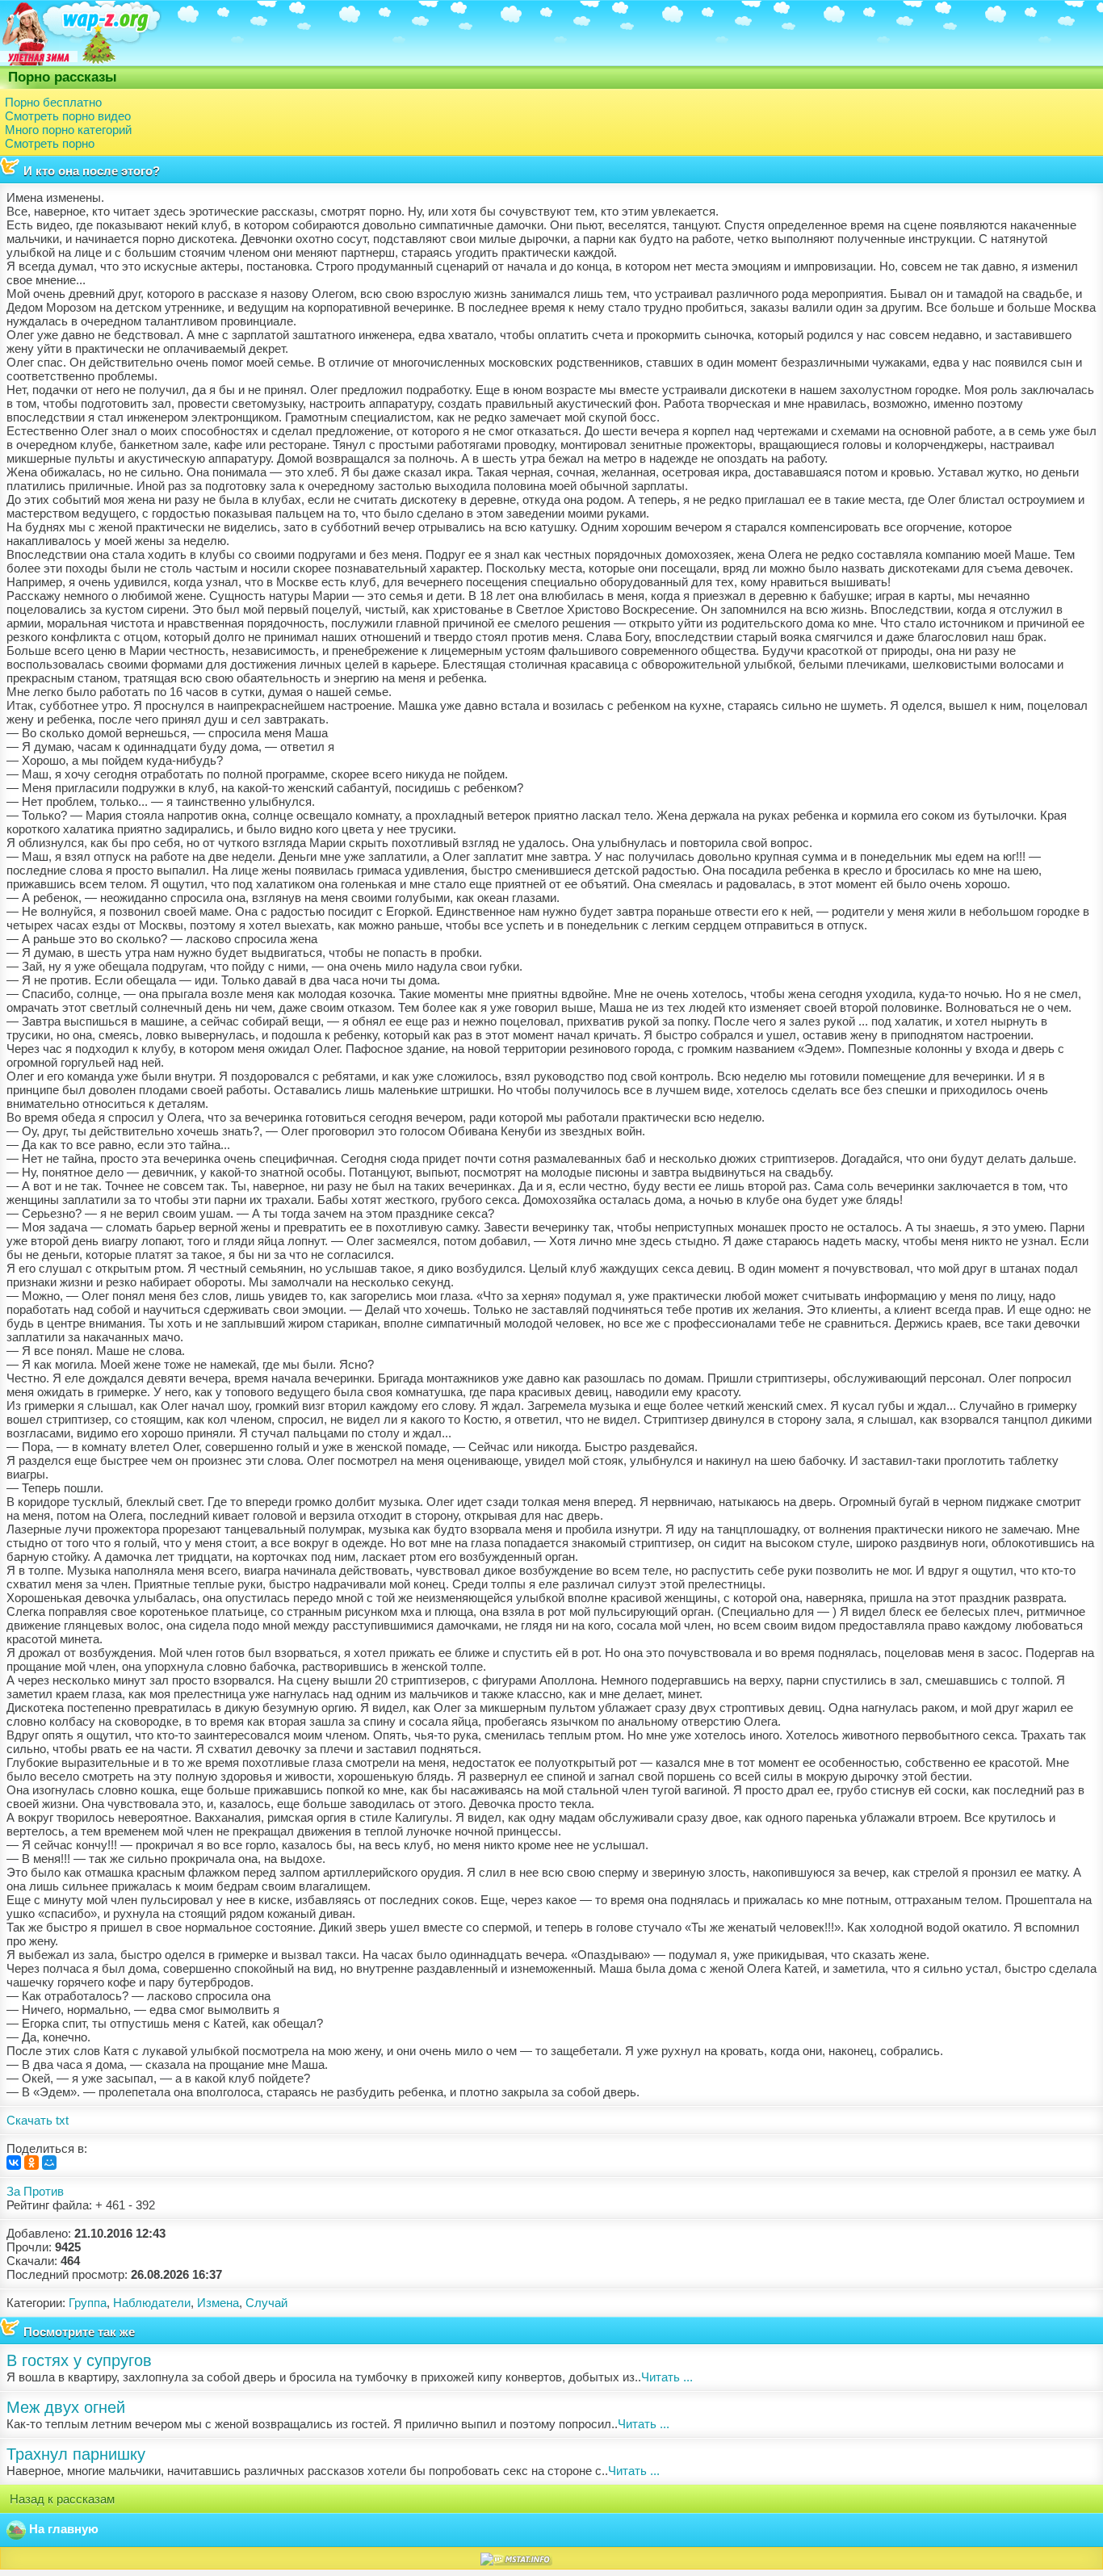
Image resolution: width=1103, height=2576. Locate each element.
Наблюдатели (152, 2303)
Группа (88, 2303)
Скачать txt (38, 2120)
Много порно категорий (68, 130)
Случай (266, 2303)
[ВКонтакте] (14, 2163)
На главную (62, 2529)
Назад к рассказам (61, 2499)
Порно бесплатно (53, 102)
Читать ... (667, 2377)
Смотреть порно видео (68, 116)
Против (44, 2191)
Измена (218, 2303)
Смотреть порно (50, 143)
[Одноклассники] (31, 2163)
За (13, 2191)
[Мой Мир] (49, 2163)
